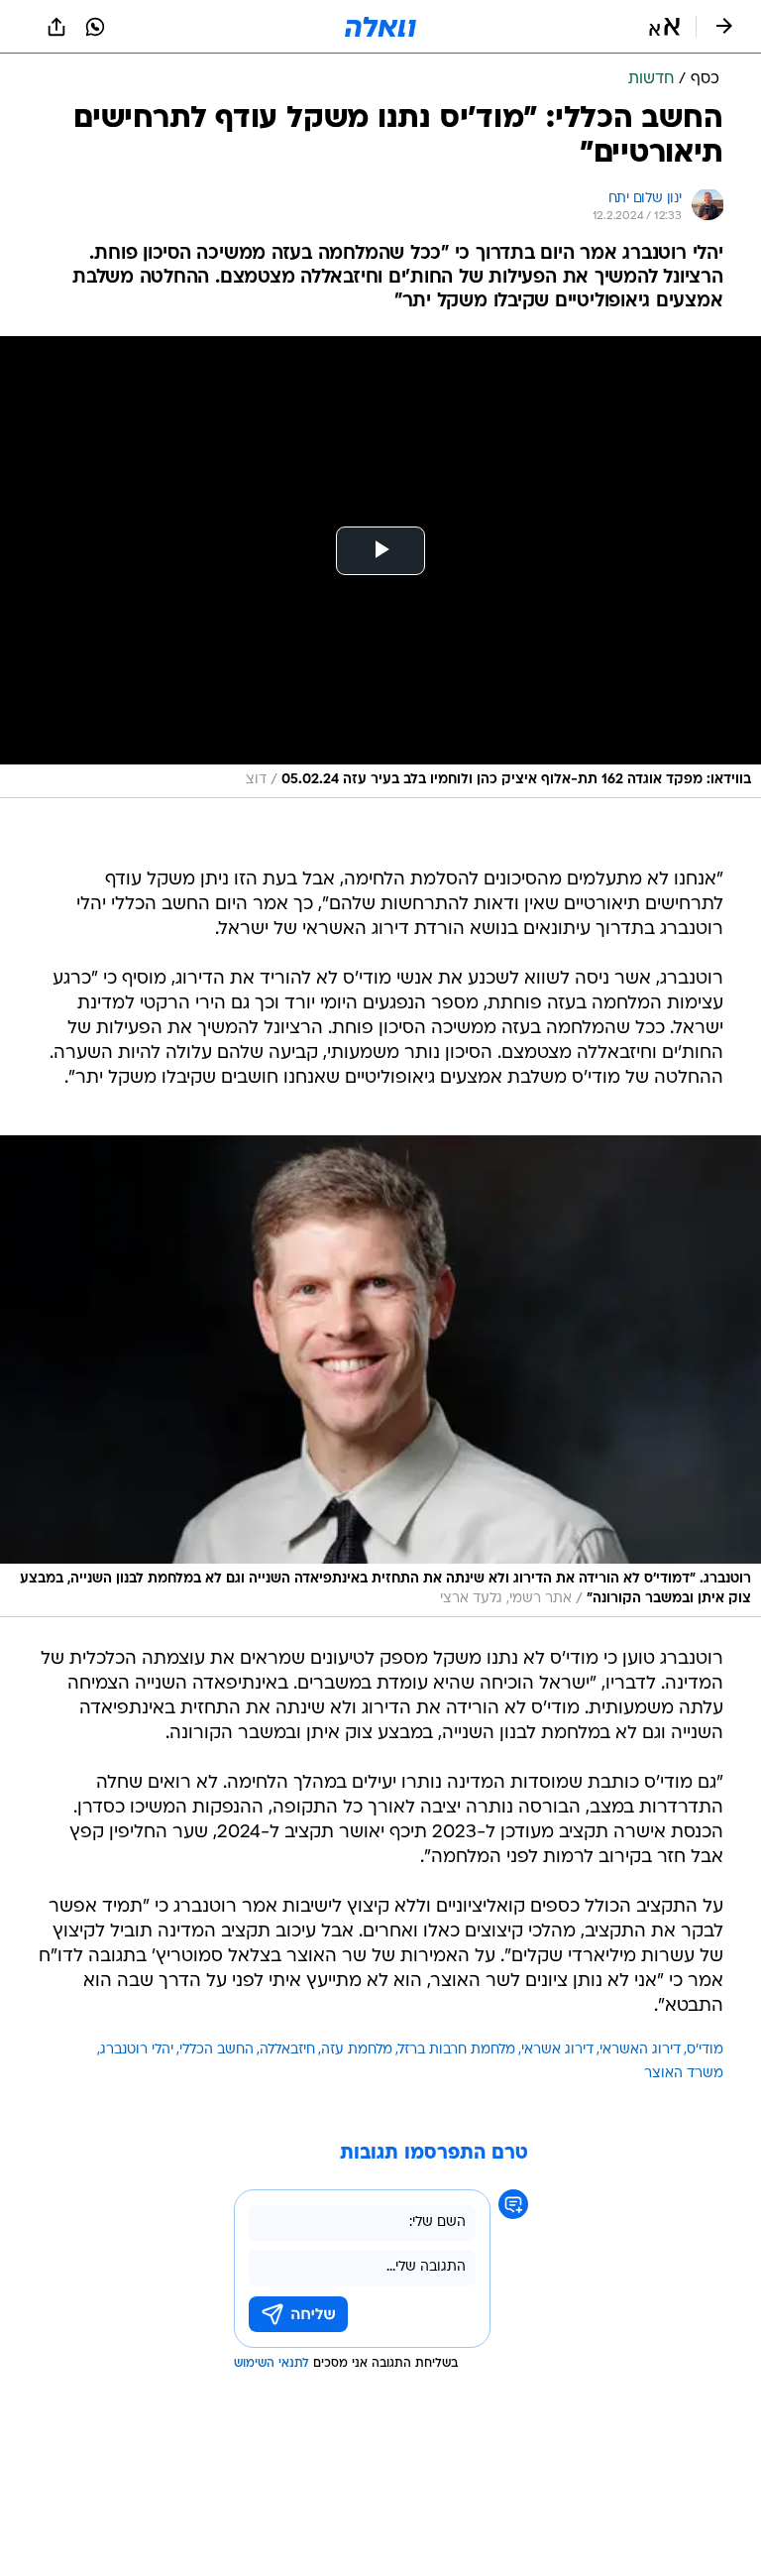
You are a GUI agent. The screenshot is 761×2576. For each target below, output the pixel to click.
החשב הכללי (217, 2050)
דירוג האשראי (640, 2050)
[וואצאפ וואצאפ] (95, 27)
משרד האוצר (684, 2074)
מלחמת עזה (357, 2050)
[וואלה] (380, 27)
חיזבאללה (287, 2050)
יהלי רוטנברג (137, 2050)
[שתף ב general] (56, 27)
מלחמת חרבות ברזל (457, 2050)
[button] (664, 27)
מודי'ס (705, 2050)
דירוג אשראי (557, 2050)
